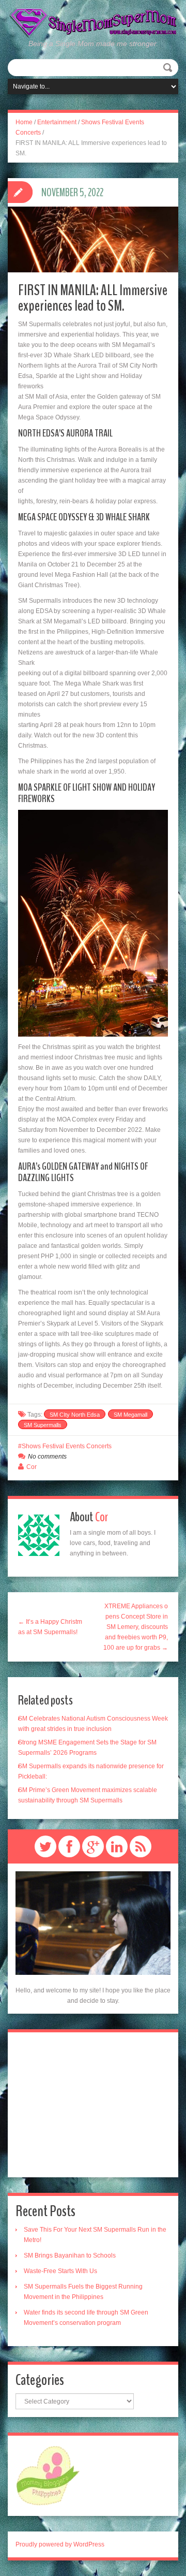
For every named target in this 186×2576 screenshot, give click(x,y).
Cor (32, 1467)
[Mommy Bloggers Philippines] (48, 2476)
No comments (47, 1457)
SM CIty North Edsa (75, 1415)
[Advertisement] (93, 2105)
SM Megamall (130, 1415)
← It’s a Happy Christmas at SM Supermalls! (50, 1627)
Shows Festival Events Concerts (67, 1446)
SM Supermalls (43, 1425)
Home (24, 122)
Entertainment (57, 122)
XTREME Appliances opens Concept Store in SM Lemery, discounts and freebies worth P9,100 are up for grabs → (136, 1627)
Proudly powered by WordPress (60, 2544)
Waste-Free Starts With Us (60, 2271)
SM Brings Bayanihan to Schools (70, 2255)
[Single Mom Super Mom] (93, 23)
